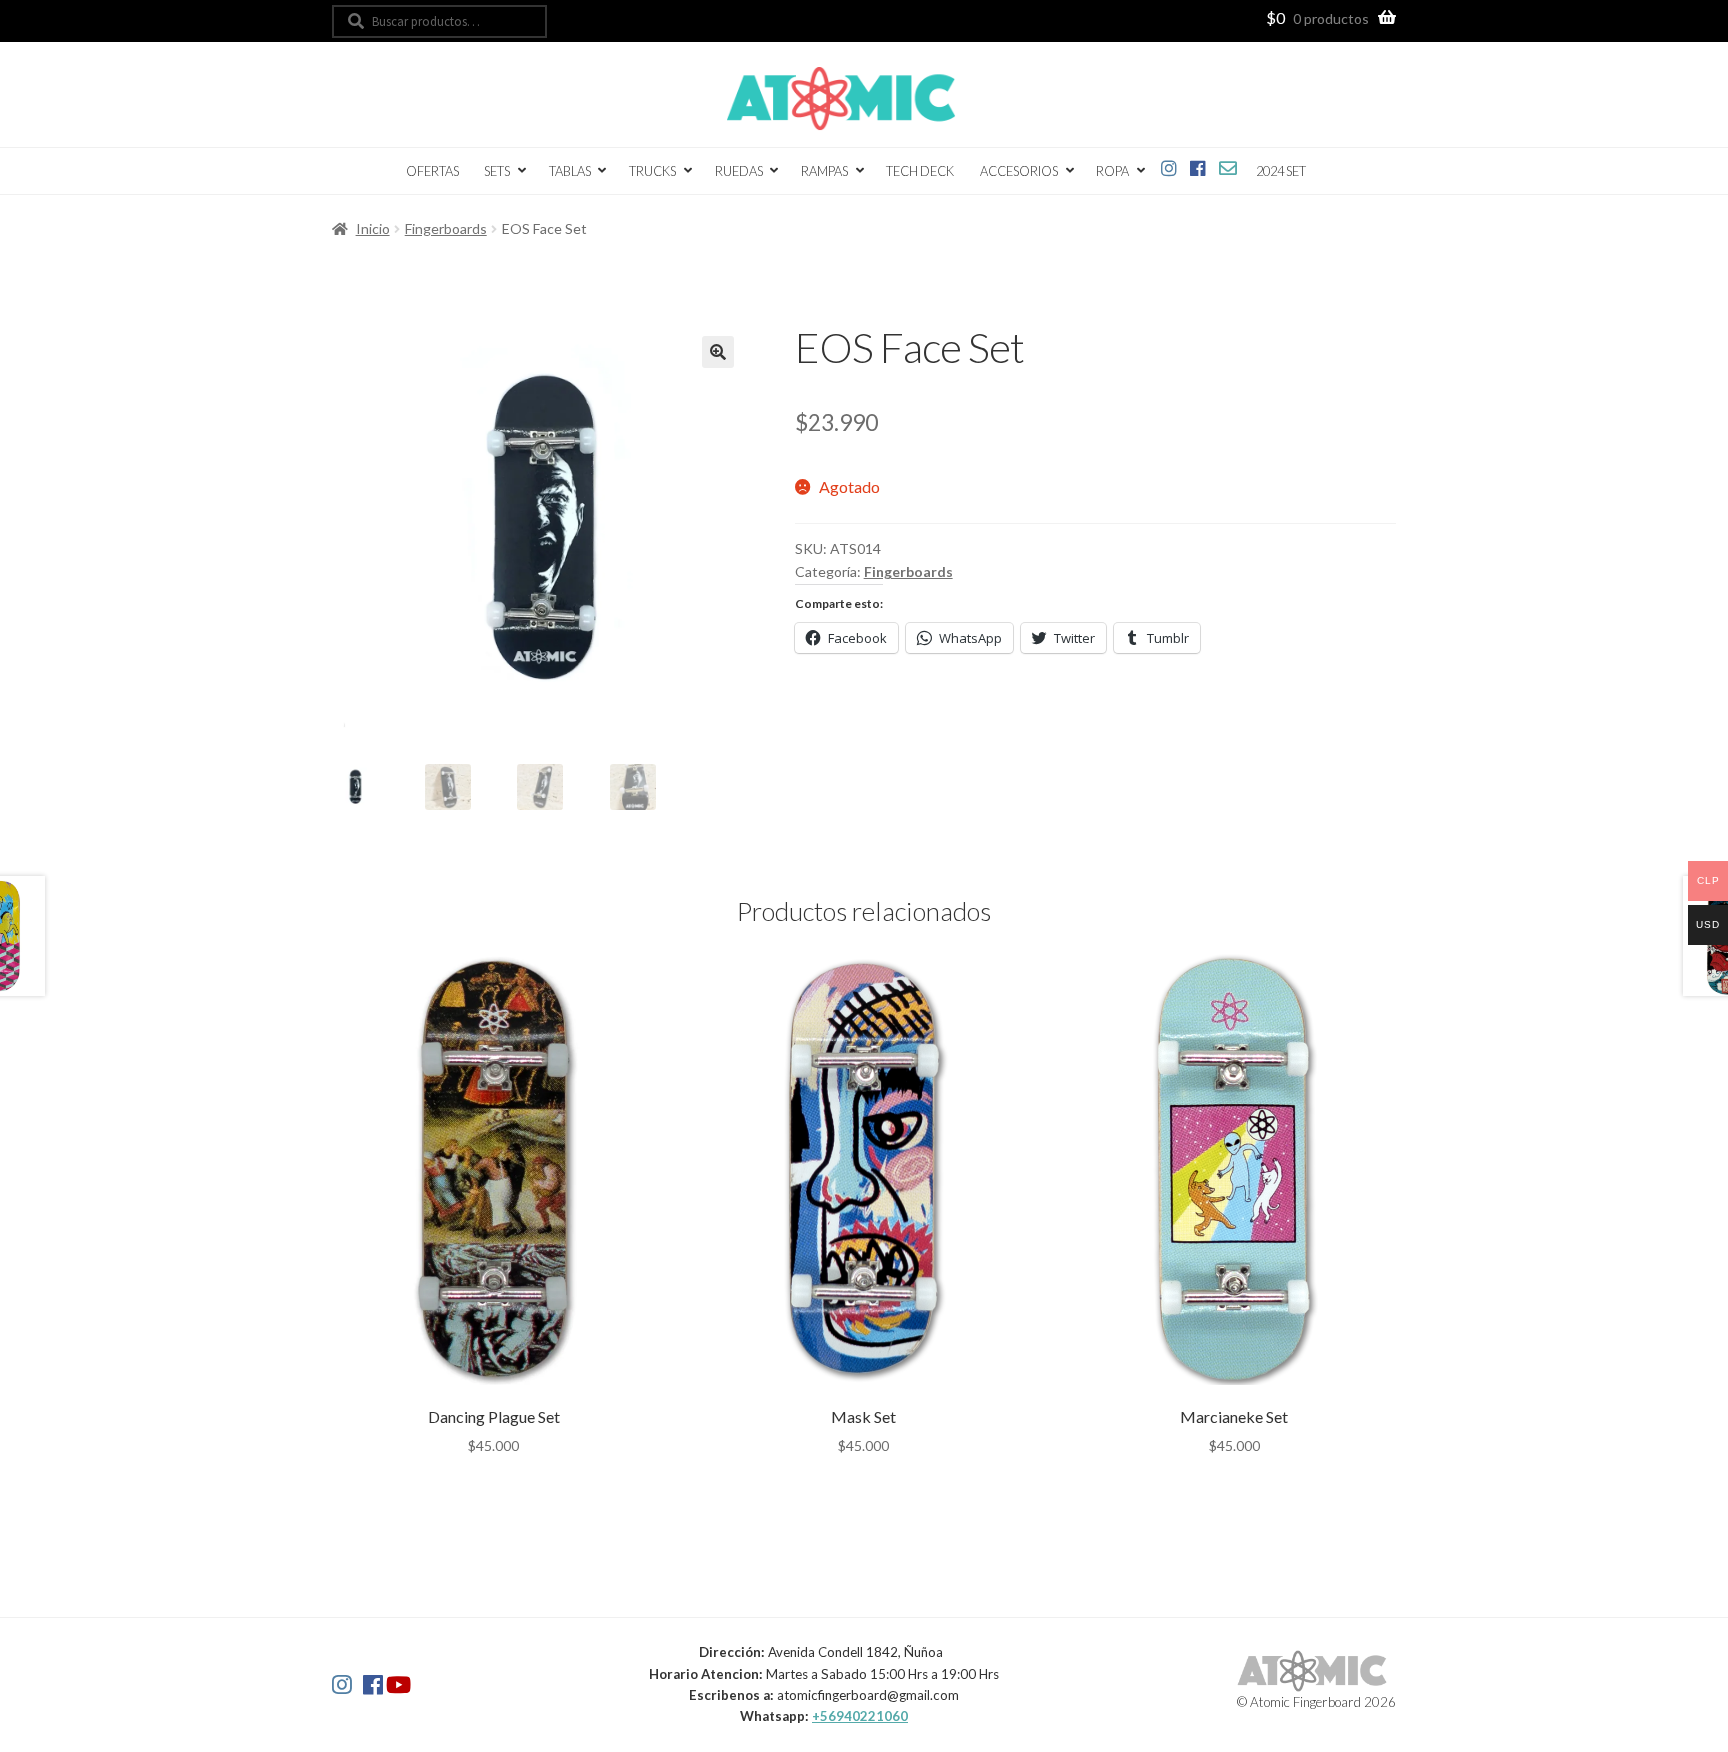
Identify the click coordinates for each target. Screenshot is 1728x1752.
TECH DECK (920, 171)
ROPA (1112, 171)
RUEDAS (739, 171)
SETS (497, 171)
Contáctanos (1228, 164)
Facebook (1198, 164)
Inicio (373, 228)
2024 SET (1281, 171)
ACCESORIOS (1019, 171)
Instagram (1169, 164)
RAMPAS (824, 171)
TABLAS (570, 171)
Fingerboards (446, 228)
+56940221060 (860, 1716)
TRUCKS (652, 171)
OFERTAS (432, 171)
